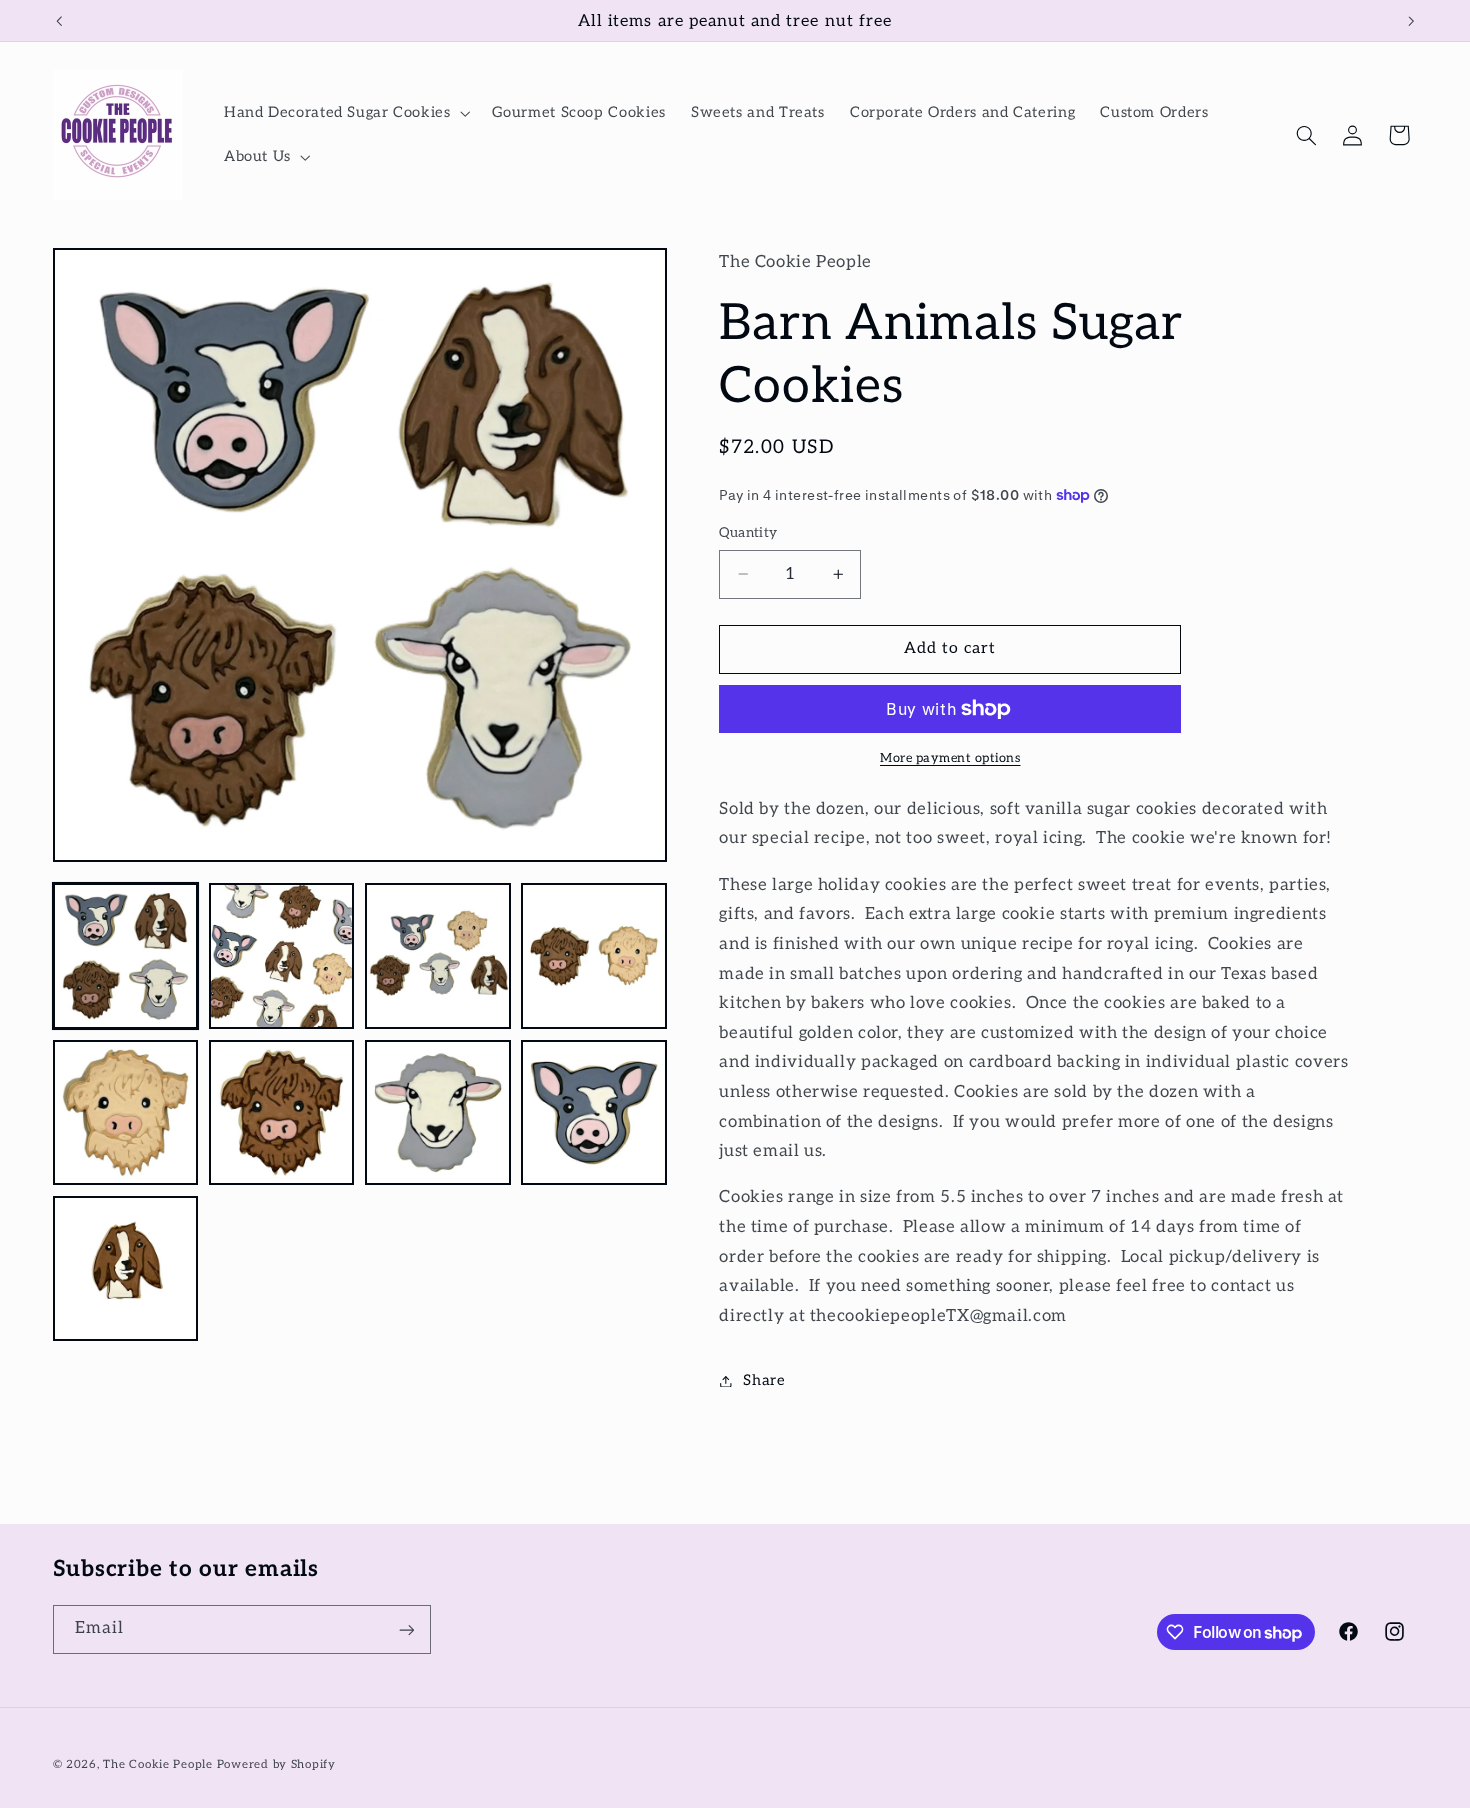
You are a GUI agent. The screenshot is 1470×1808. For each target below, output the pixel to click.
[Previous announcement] (59, 21)
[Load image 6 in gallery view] (282, 1113)
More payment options (950, 758)
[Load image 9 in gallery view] (126, 1269)
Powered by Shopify (276, 1764)
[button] (345, 113)
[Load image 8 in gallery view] (594, 1113)
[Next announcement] (1411, 21)
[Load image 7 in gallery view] (438, 1113)
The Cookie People (158, 1764)
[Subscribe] (406, 1629)
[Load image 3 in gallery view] (438, 956)
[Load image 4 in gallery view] (594, 956)
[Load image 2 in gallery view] (282, 956)
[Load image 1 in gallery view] (126, 956)
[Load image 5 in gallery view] (126, 1113)
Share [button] (764, 1380)
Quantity (748, 533)
